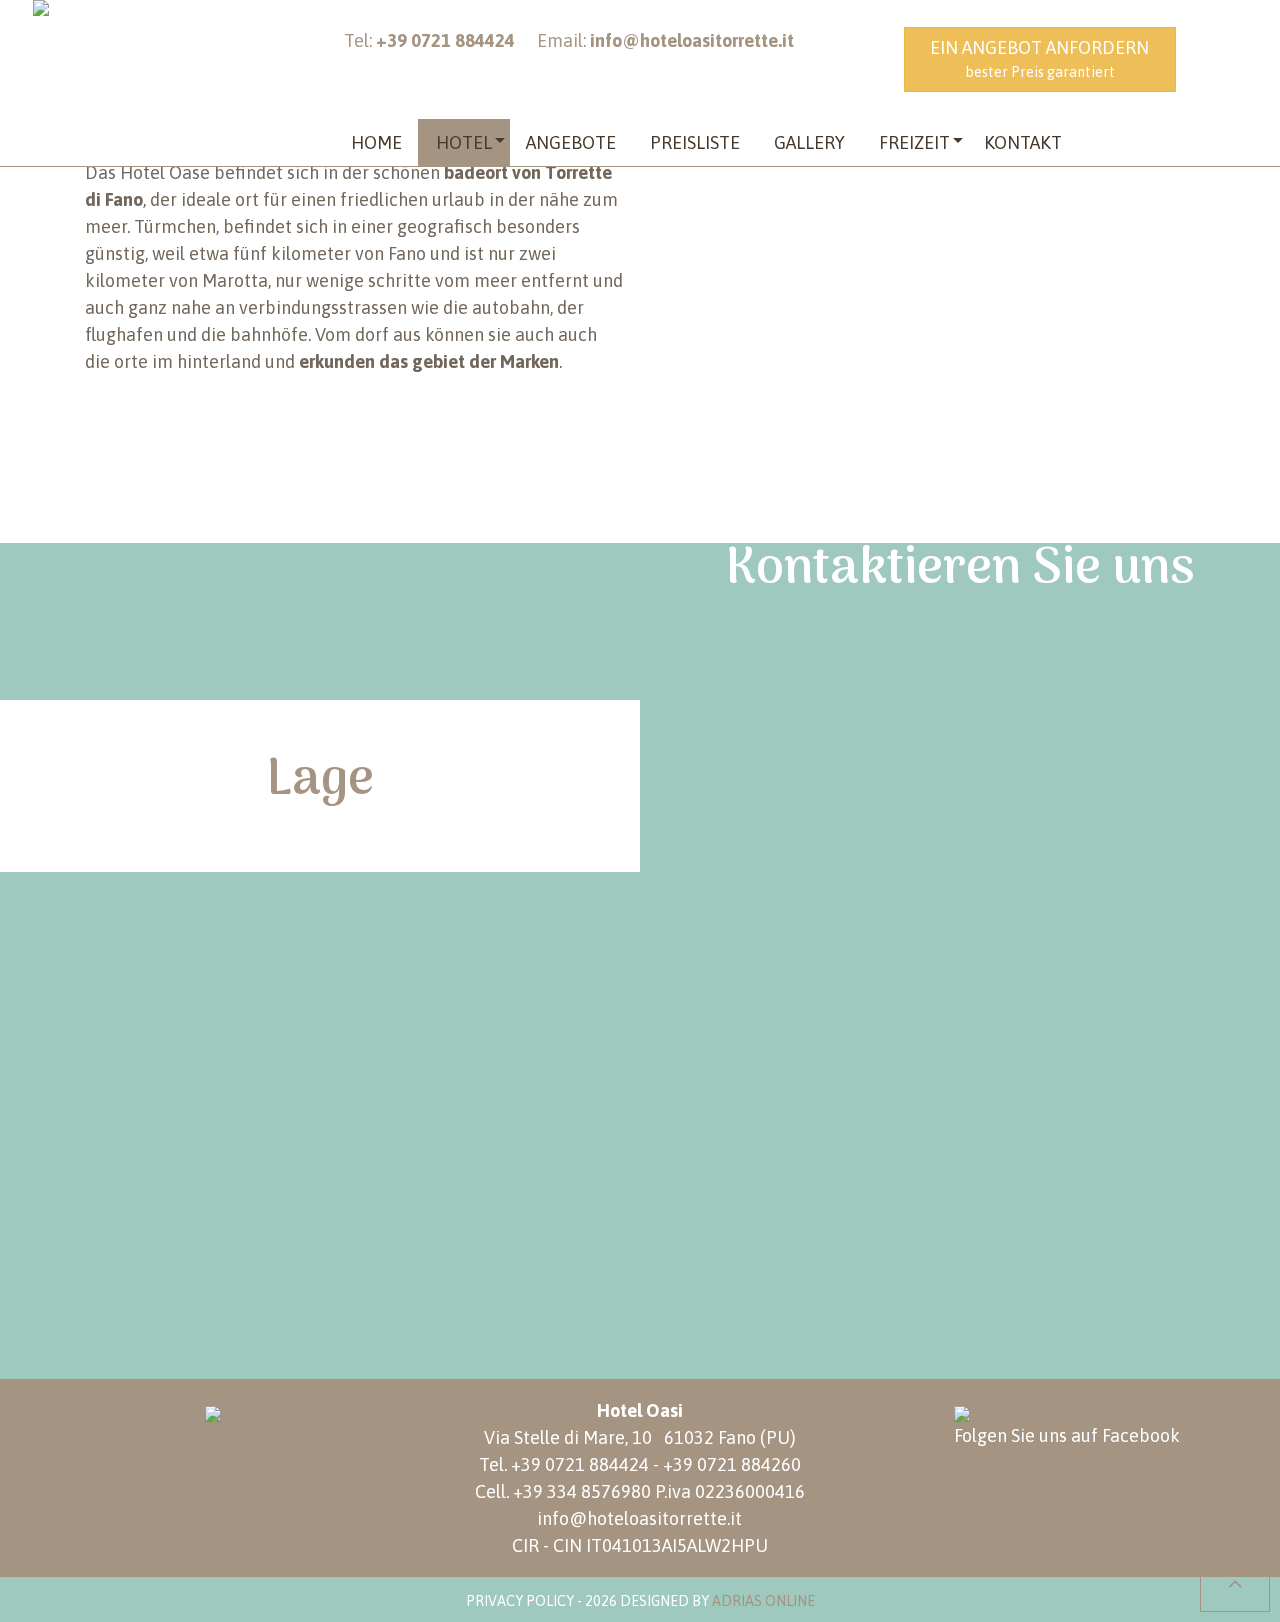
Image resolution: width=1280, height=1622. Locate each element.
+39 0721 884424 (580, 1464)
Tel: (429, 40)
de (1228, 49)
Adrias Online (763, 1601)
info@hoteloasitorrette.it (639, 1518)
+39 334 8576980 (582, 1491)
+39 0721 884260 (732, 1464)
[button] (464, 142)
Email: (665, 40)
